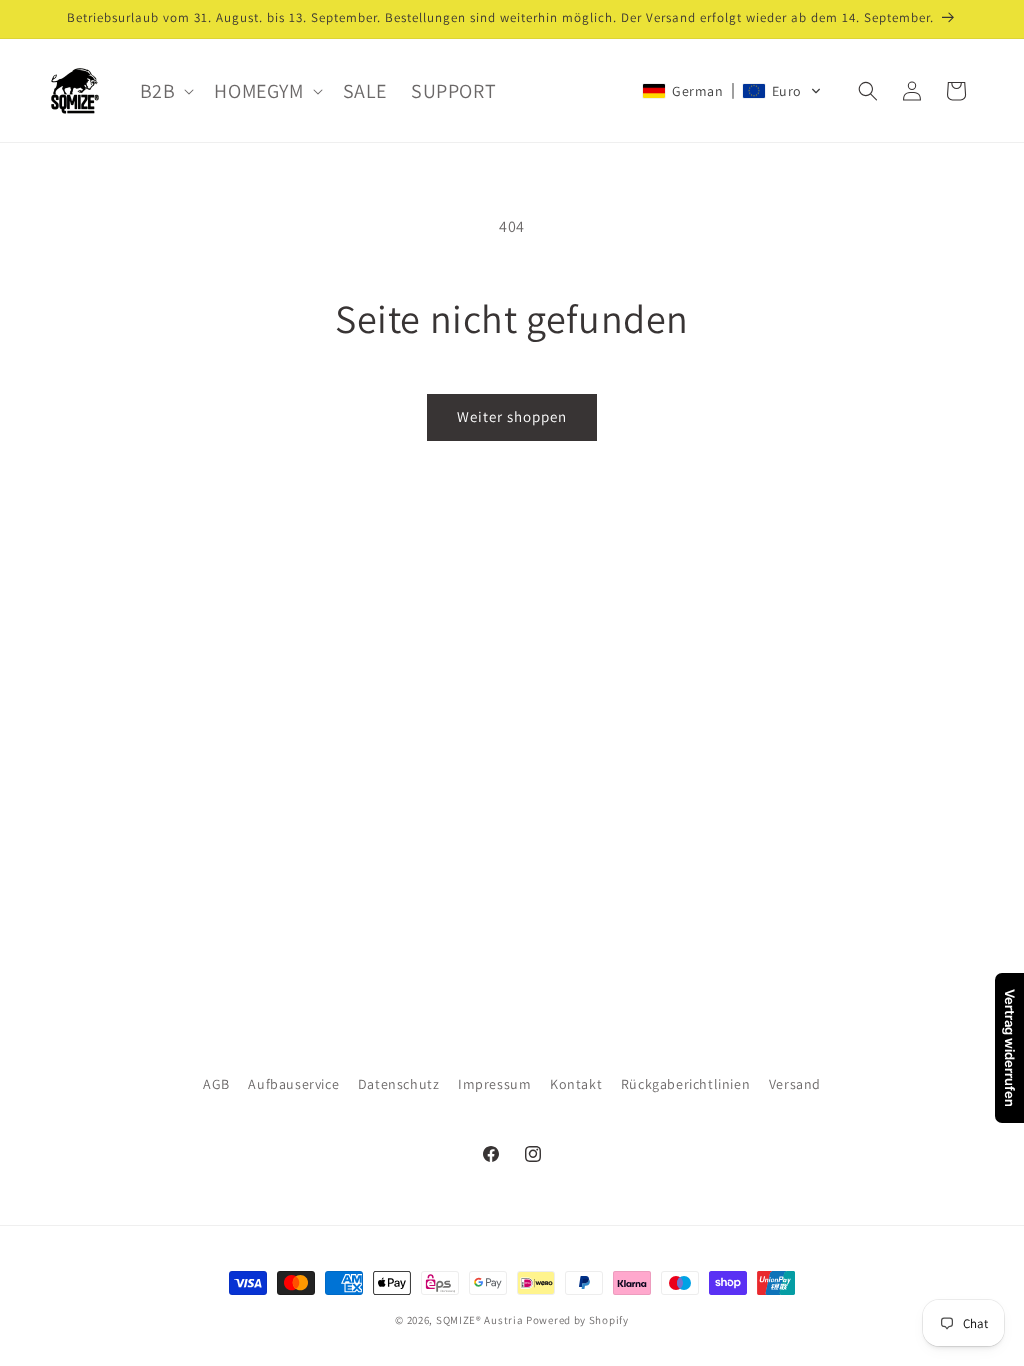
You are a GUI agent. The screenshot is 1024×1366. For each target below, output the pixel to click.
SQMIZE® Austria (480, 1320)
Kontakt (576, 1084)
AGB (216, 1084)
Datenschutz (399, 1084)
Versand (795, 1084)
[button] (165, 91)
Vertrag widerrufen (1010, 1048)
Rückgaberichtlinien (685, 1084)
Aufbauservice (293, 1084)
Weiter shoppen (512, 416)
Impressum (494, 1084)
